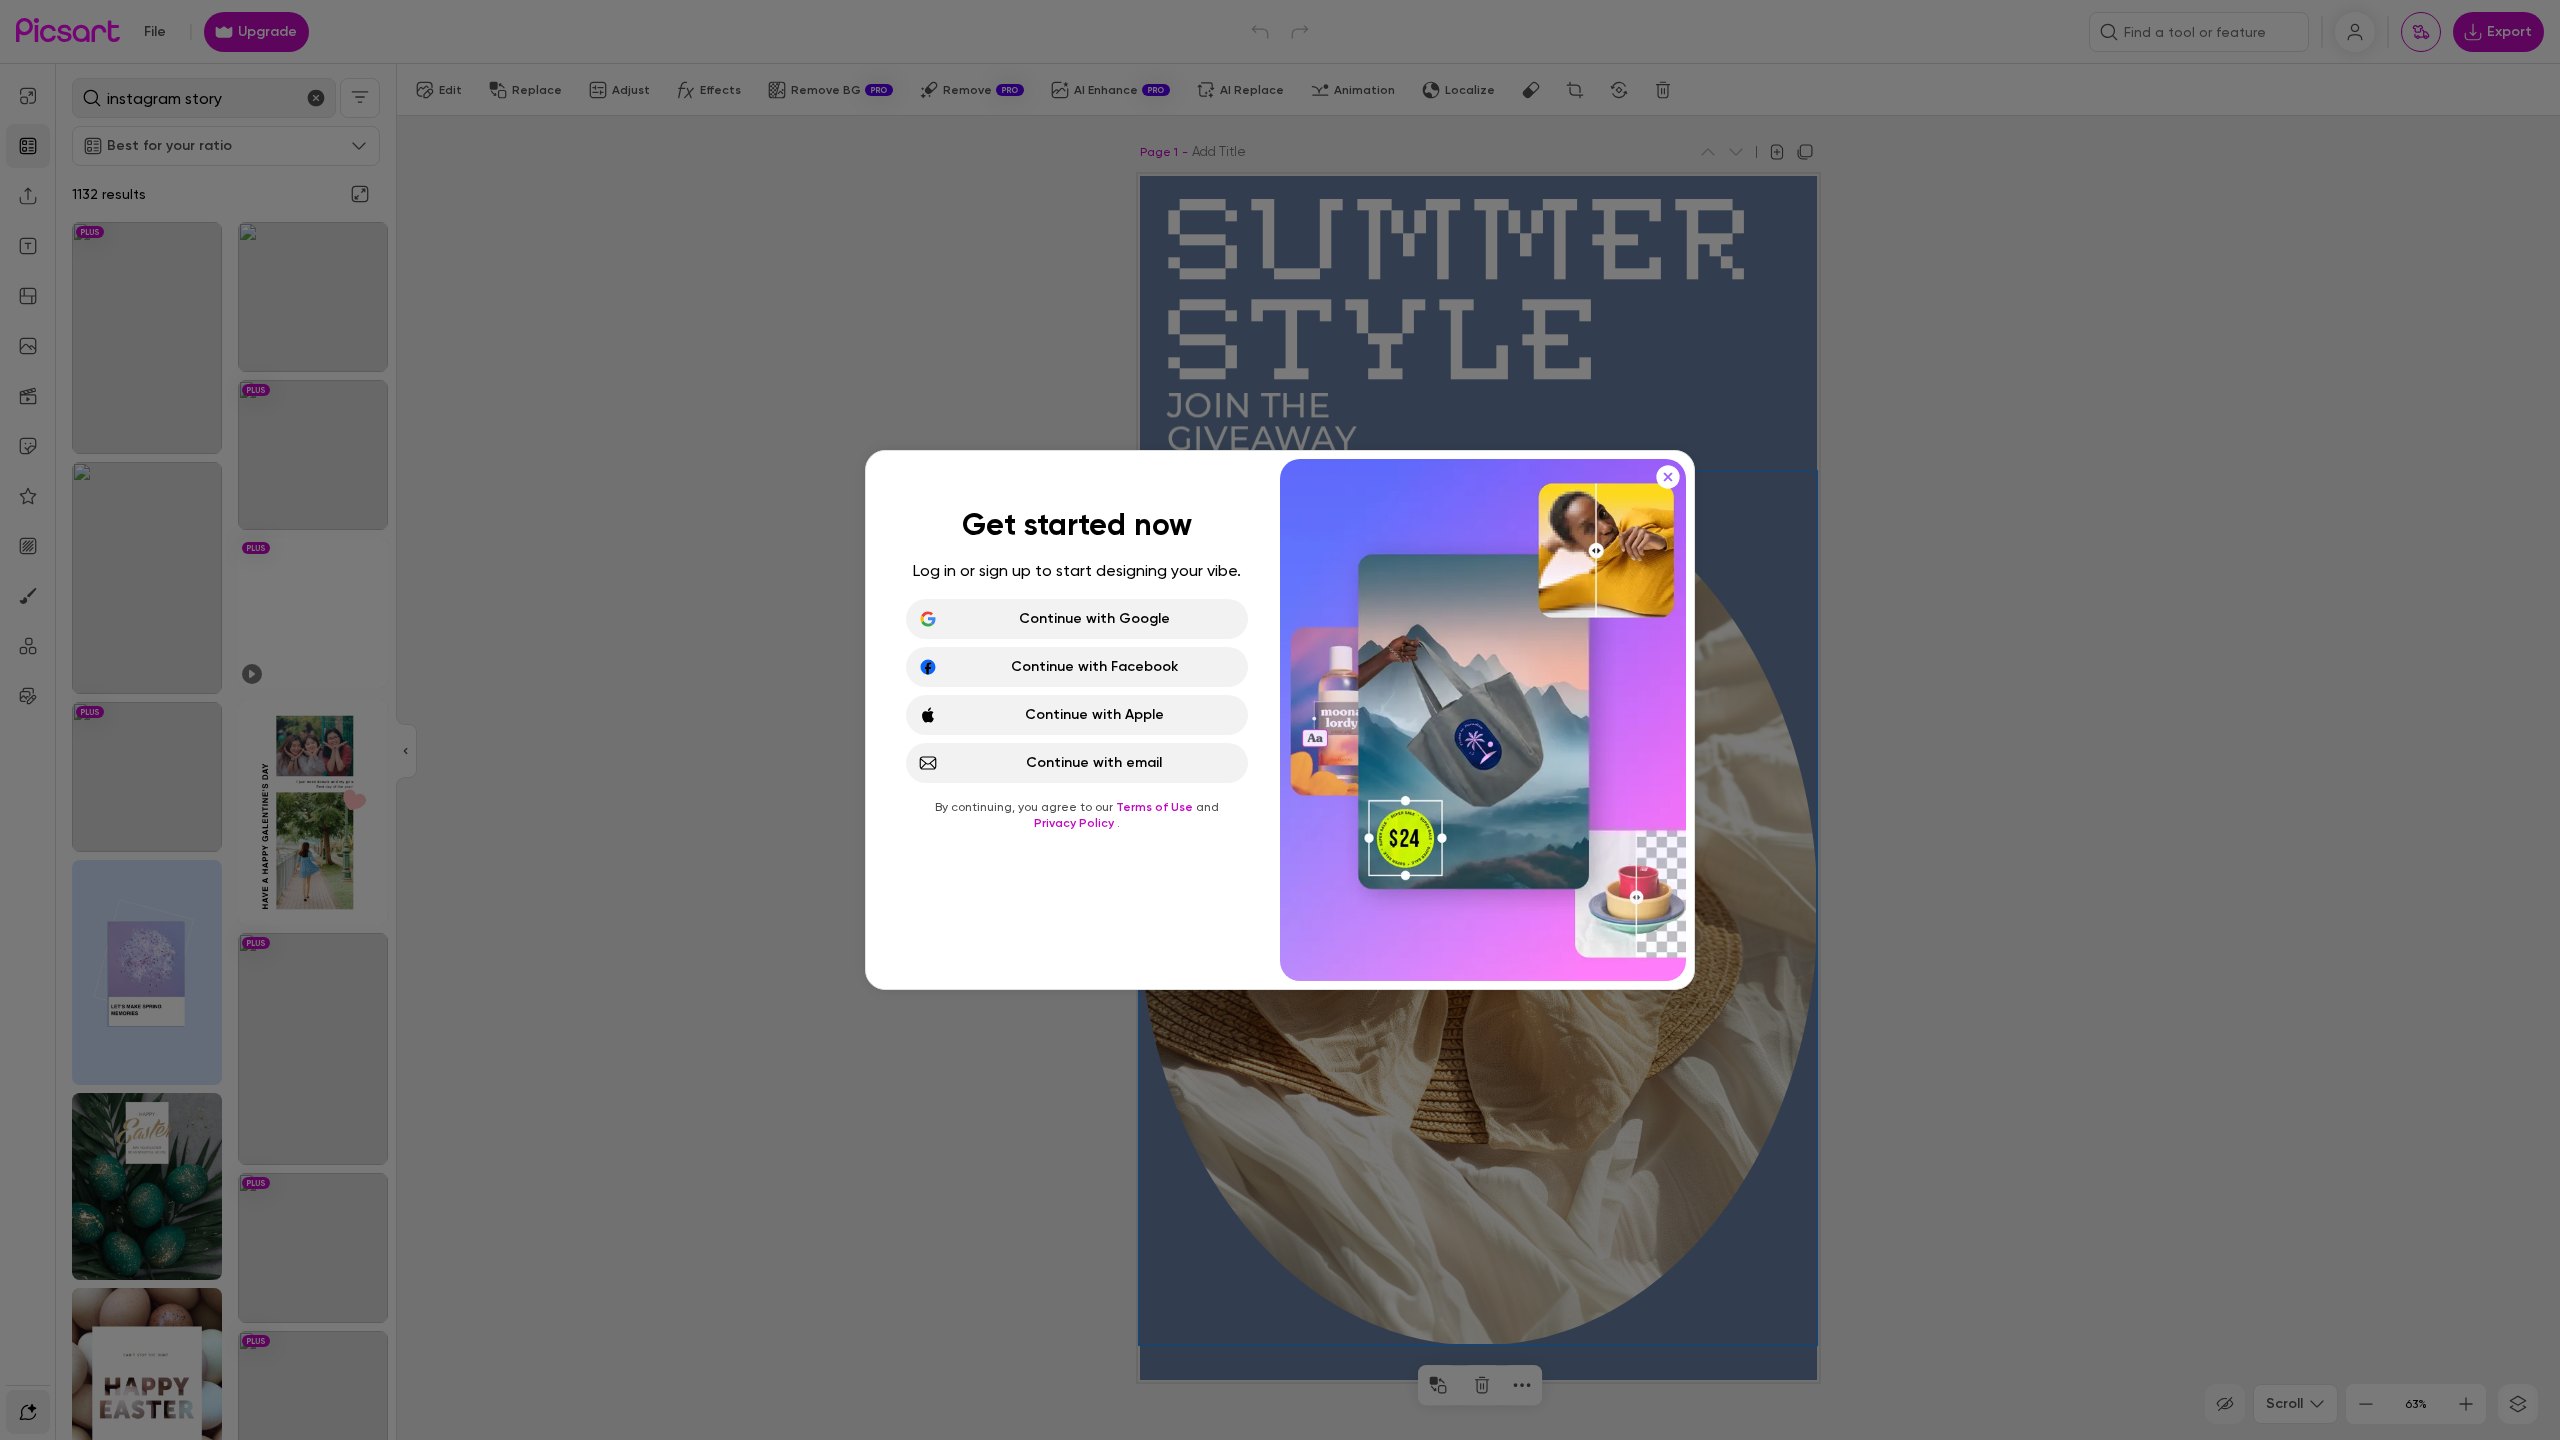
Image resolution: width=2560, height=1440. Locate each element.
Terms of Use (1156, 807)
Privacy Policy (1075, 823)
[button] (1280, 720)
